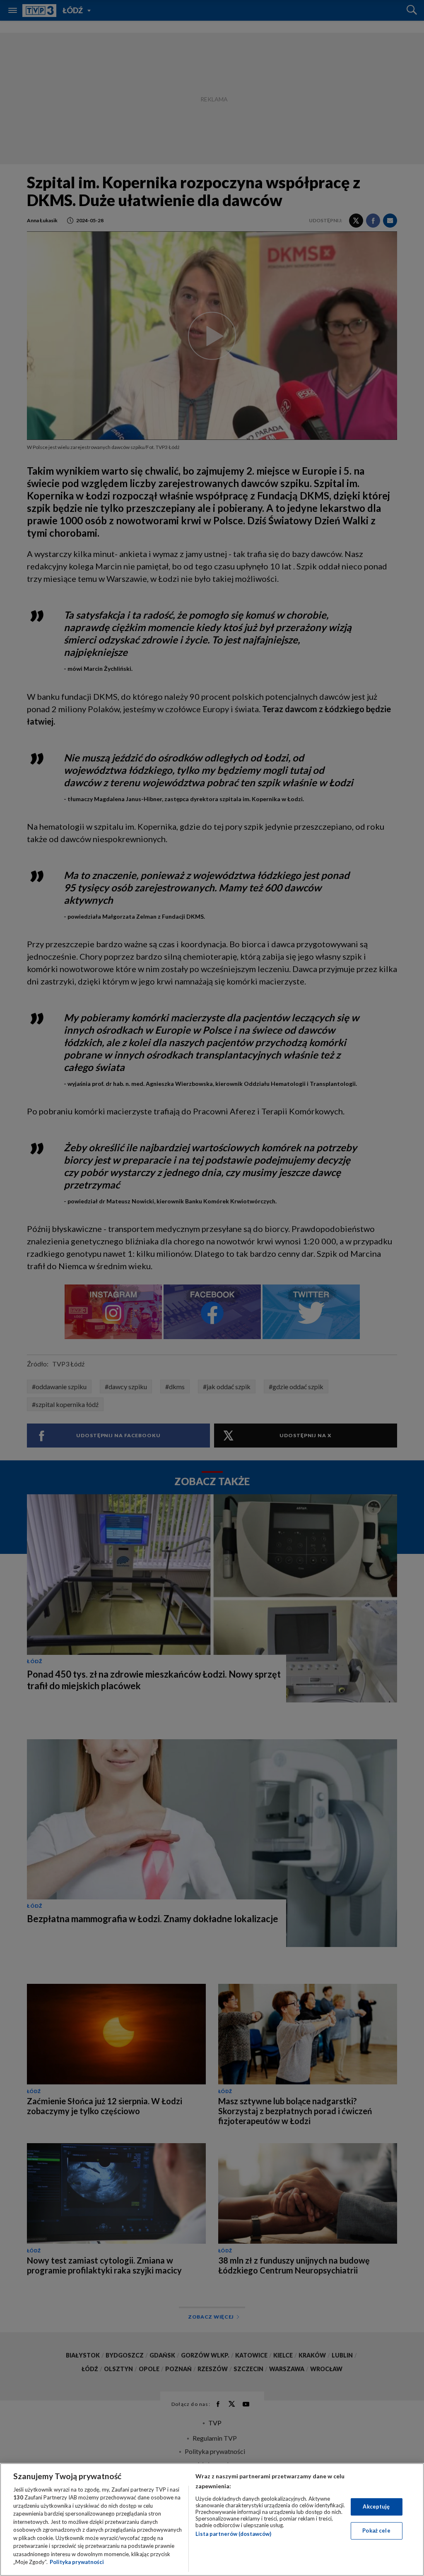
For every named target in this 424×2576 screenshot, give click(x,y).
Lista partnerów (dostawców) (233, 2534)
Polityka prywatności (77, 2562)
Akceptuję (376, 2506)
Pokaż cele (376, 2530)
